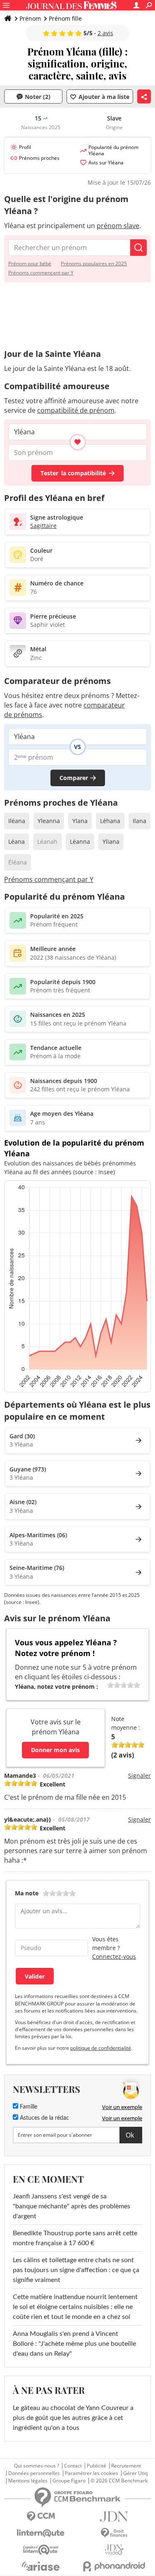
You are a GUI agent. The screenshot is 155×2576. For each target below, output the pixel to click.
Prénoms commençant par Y (41, 273)
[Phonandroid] (114, 2566)
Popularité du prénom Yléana (113, 150)
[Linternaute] (41, 2533)
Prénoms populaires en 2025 (94, 264)
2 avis (105, 33)
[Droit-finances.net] (114, 2533)
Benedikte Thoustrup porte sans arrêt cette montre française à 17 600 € (75, 2238)
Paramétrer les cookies (92, 2473)
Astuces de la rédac (44, 2118)
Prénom (30, 18)
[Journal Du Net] (114, 2517)
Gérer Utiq (135, 2473)
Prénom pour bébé (30, 264)
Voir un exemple (122, 2107)
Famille (28, 2107)
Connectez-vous (114, 1956)
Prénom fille (65, 18)
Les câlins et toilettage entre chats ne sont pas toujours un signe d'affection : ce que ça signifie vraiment (76, 2270)
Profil (25, 147)
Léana (17, 841)
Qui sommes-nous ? (37, 2466)
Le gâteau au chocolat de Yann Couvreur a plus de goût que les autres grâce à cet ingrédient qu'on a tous (73, 2418)
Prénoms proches (39, 158)
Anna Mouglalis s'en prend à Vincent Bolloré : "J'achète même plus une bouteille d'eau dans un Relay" (74, 2344)
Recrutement (126, 2466)
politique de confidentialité (101, 2048)
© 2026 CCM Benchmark (119, 2481)
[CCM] (41, 2517)
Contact (73, 2466)
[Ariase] (41, 2566)
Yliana (111, 841)
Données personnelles (34, 2473)
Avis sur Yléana (106, 163)
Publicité (97, 2466)
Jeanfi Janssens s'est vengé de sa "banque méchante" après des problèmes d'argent (72, 2206)
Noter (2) (38, 97)
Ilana (139, 821)
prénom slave (118, 226)
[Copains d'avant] (41, 2550)
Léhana (110, 821)
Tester (73, 473)
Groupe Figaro (69, 2481)
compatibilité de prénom (76, 410)
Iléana (17, 821)
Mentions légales (28, 2481)
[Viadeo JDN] (114, 2550)
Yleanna (49, 821)
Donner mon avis (55, 1750)
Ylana (80, 821)
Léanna (80, 841)
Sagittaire (43, 526)
